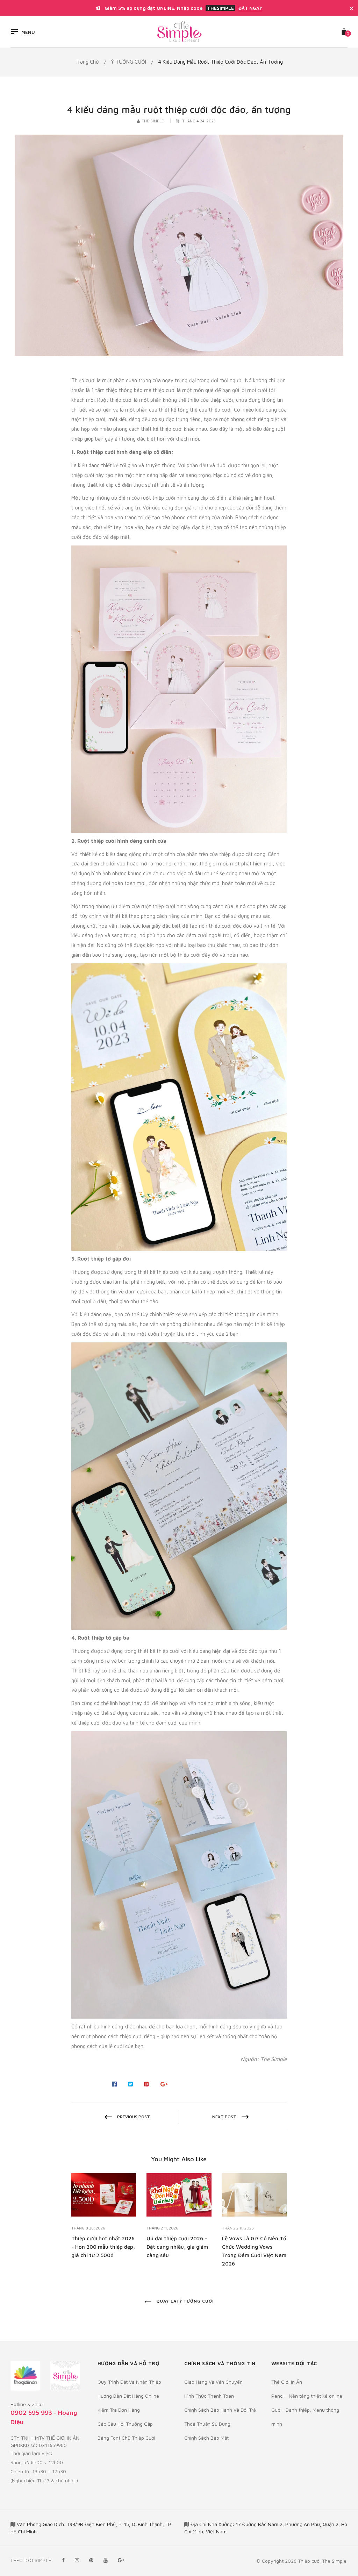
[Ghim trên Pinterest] (147, 2084)
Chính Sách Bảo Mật (206, 2438)
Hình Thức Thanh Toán (209, 2396)
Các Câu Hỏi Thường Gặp (125, 2424)
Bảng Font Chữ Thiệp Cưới (126, 2438)
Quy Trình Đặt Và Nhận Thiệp (129, 2382)
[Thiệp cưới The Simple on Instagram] (77, 2560)
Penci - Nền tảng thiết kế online (307, 2396)
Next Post (224, 2117)
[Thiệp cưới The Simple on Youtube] (106, 2560)
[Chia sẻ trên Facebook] (114, 2084)
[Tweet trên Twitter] (131, 2084)
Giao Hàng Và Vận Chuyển (213, 2382)
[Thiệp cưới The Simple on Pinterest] (91, 2560)
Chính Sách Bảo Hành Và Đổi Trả (220, 2410)
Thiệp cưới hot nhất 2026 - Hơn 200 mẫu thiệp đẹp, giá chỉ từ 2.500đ (103, 2247)
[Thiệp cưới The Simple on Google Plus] (121, 2560)
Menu (28, 32)
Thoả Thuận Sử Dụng (207, 2424)
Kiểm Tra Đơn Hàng (119, 2410)
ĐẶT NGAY (250, 8)
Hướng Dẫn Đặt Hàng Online (128, 2396)
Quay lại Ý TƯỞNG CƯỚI (184, 2301)
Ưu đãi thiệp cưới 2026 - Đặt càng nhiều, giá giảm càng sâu (177, 2247)
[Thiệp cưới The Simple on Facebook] (63, 2560)
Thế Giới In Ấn (287, 2382)
